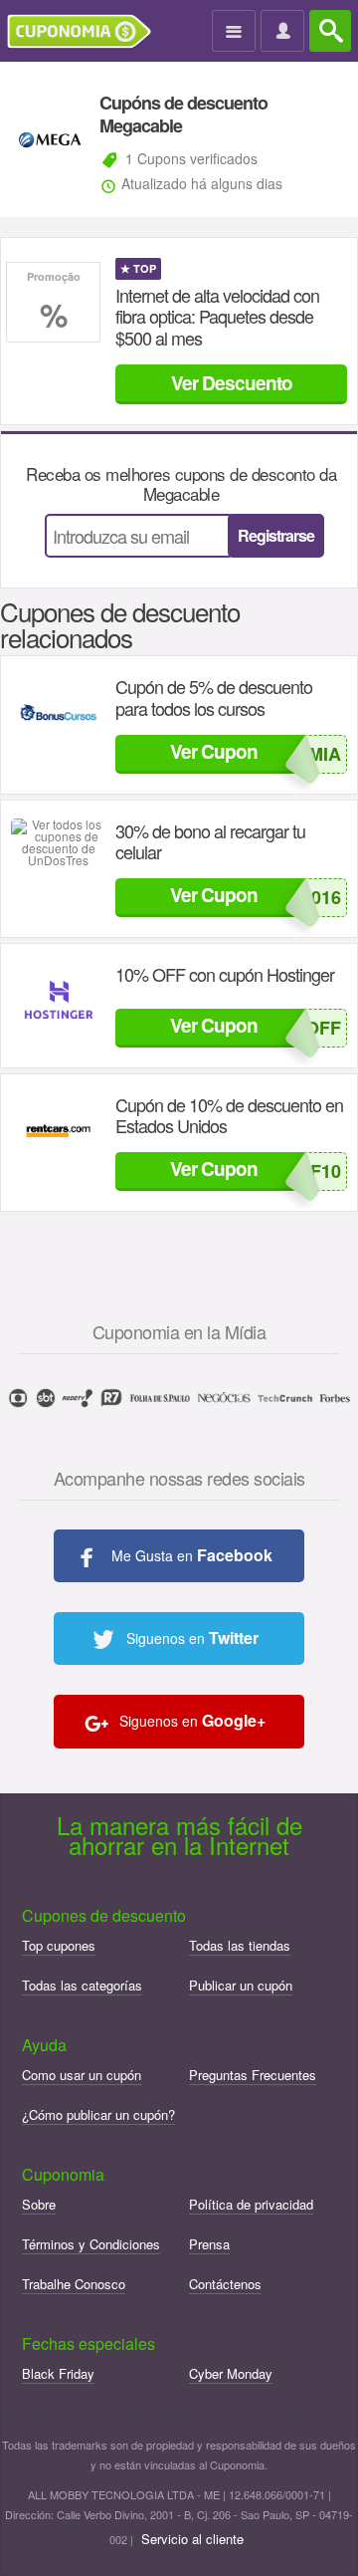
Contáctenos (225, 2284)
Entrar (285, 32)
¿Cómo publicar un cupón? (98, 2114)
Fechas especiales (89, 2343)
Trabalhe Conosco (74, 2284)
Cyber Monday (231, 2373)
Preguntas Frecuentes (253, 2075)
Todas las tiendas (240, 1945)
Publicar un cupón (241, 1985)
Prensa (209, 2244)
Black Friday (58, 2373)
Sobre (39, 2204)
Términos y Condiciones (91, 2244)
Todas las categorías (82, 1985)
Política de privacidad (251, 2204)
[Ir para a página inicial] (87, 32)
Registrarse (276, 535)
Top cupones (59, 1945)
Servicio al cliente (192, 2539)
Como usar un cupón (82, 2075)
